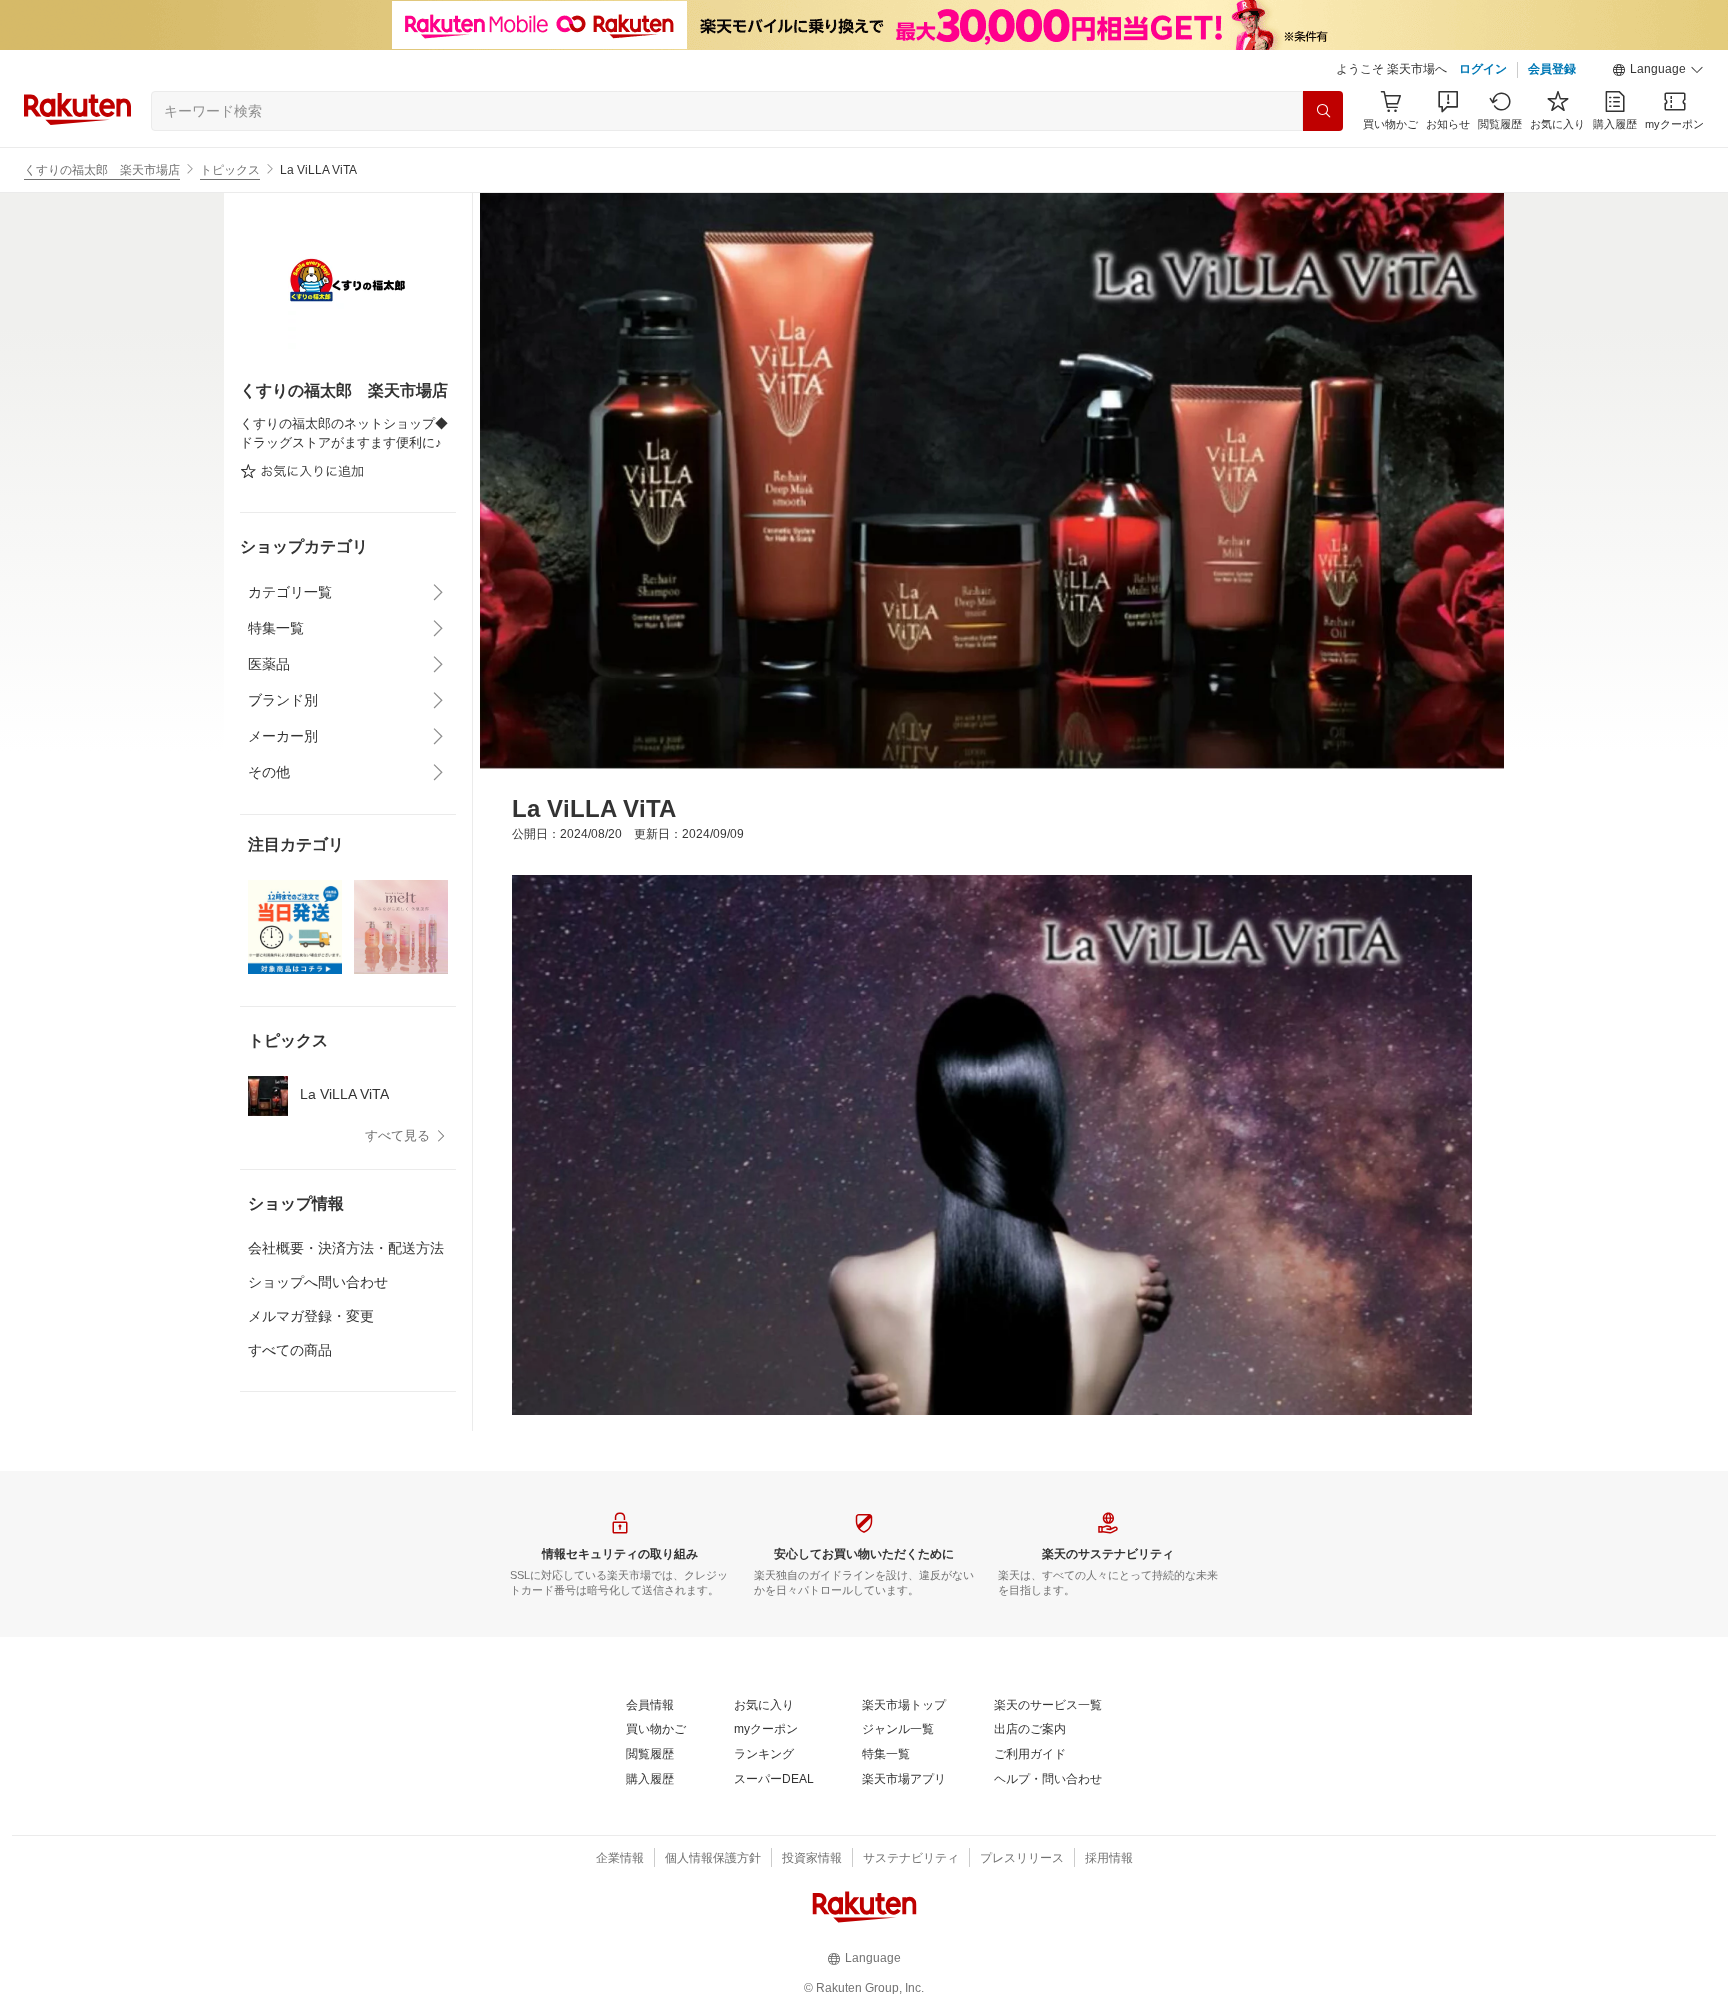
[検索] (1323, 111)
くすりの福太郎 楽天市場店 (102, 170)
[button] (1658, 70)
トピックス (230, 170)
